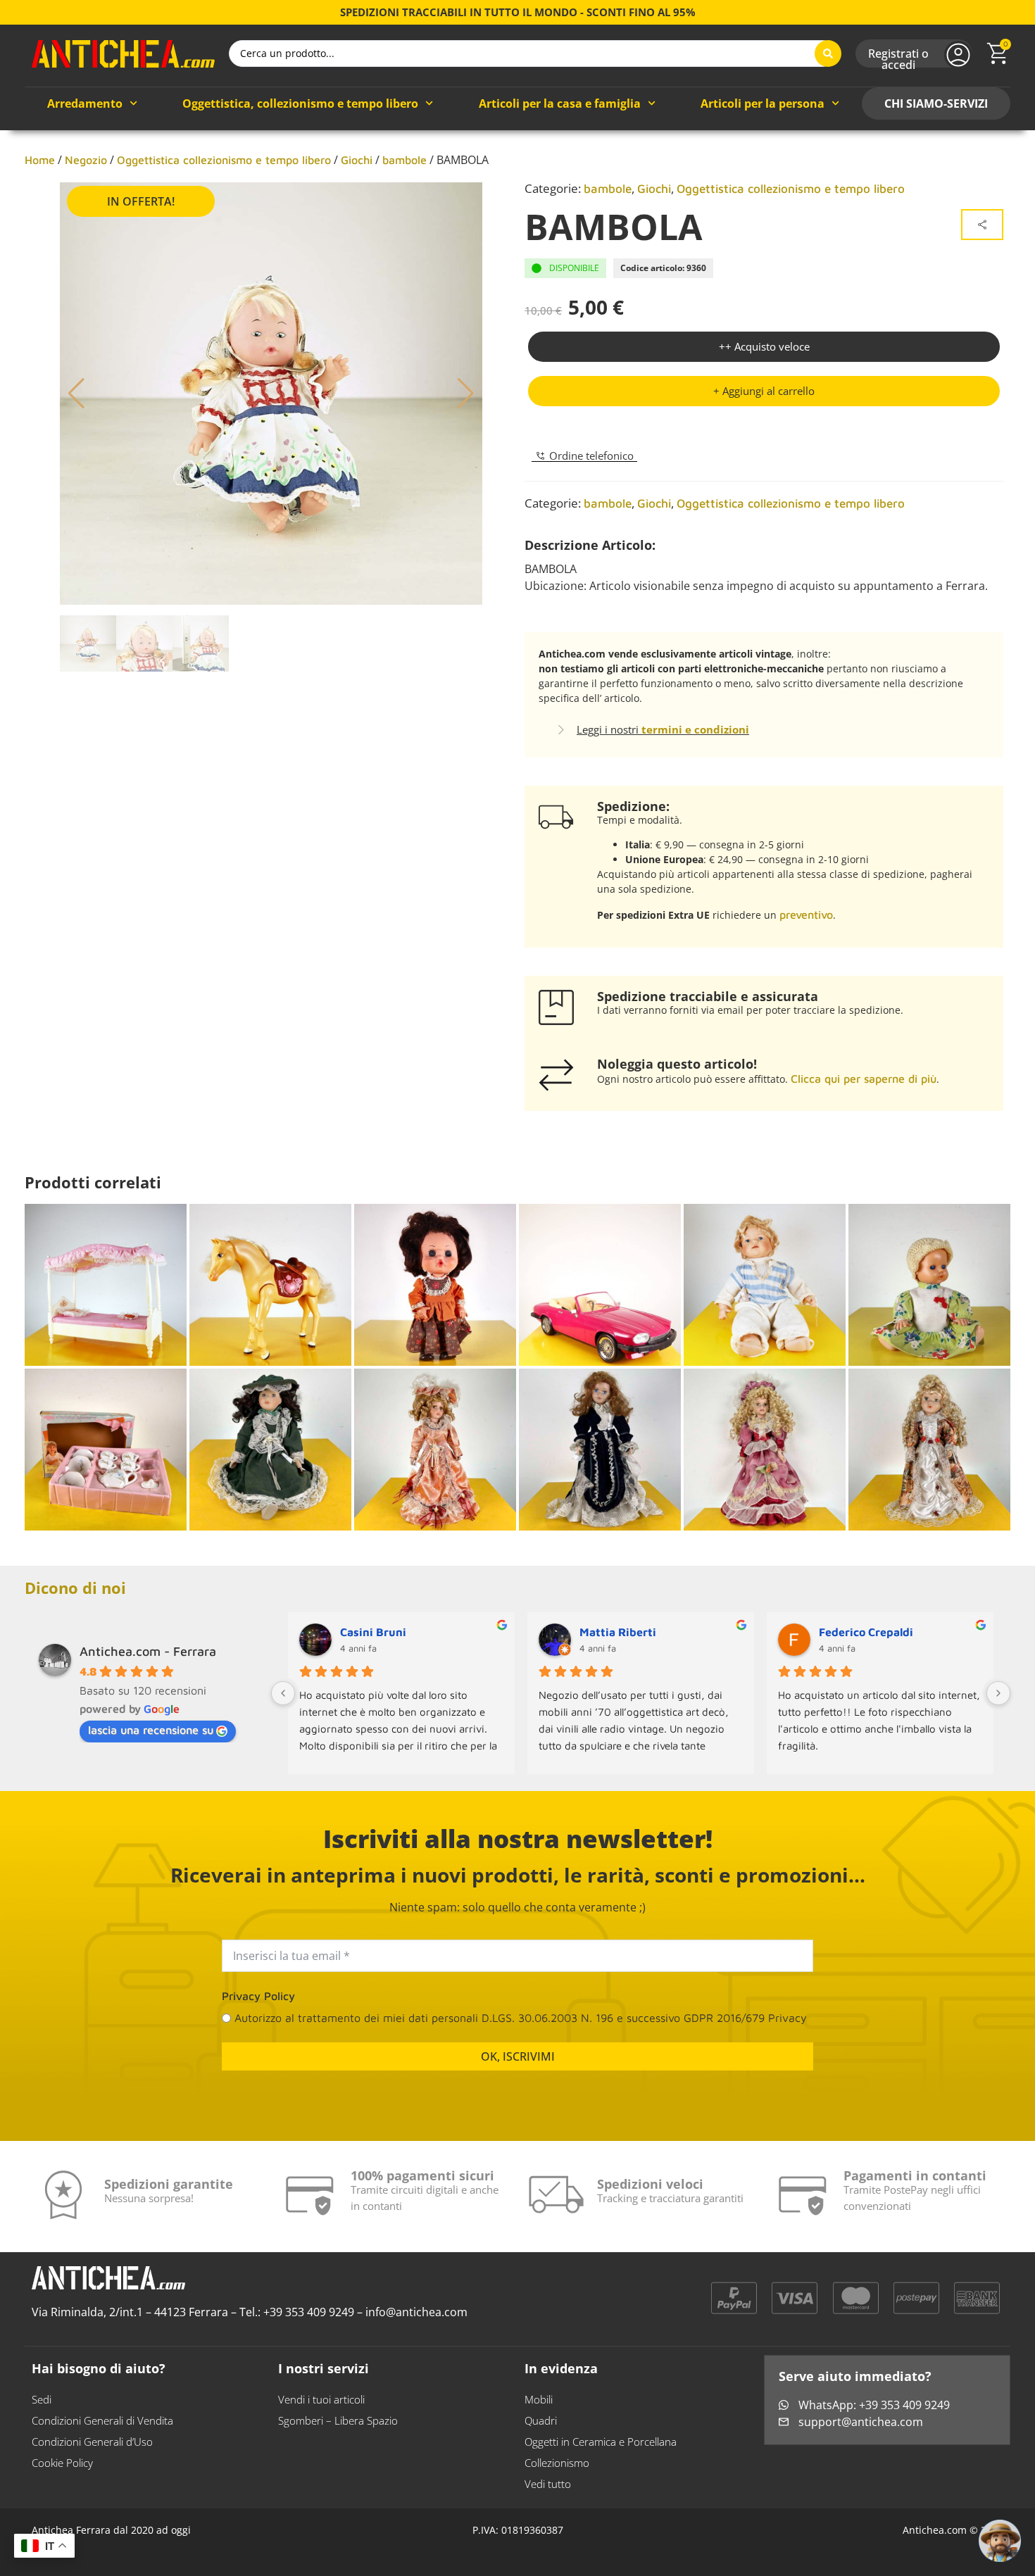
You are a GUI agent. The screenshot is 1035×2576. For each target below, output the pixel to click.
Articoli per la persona (763, 103)
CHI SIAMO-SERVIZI (936, 103)
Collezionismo (557, 2463)
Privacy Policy (258, 1996)
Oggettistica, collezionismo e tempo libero (300, 103)
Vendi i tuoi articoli (321, 2399)
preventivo (806, 915)
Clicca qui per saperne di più (864, 1079)
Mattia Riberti (618, 1632)
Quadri (541, 2420)
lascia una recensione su (151, 1730)
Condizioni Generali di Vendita (102, 2420)
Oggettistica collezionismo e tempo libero (224, 160)
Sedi (42, 2399)
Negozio (86, 160)
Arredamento (85, 103)
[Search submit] (828, 54)
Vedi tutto (548, 2484)
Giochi (357, 160)
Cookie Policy (62, 2463)
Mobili (539, 2399)
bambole (404, 160)
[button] (764, 391)
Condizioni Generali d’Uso (92, 2442)
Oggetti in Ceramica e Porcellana (601, 2442)
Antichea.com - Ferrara (148, 1651)
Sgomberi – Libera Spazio (338, 2420)
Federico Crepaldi (866, 1632)
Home (40, 160)
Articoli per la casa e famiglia (560, 103)
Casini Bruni (373, 1632)
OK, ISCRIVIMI (518, 2056)
